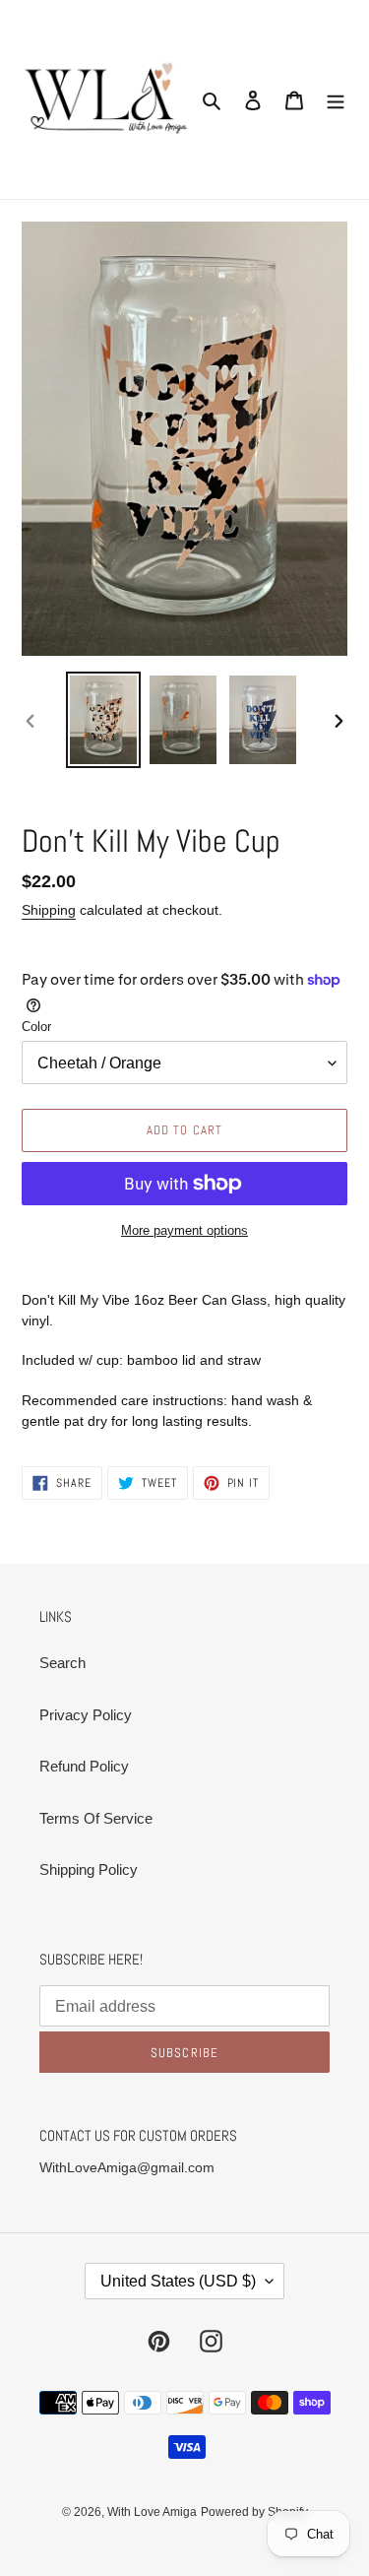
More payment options (184, 1230)
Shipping (49, 910)
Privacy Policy (86, 1715)
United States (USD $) (178, 2281)
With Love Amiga (152, 2512)
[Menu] (336, 100)
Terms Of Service (96, 1818)
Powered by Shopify (254, 2512)
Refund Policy (84, 1766)
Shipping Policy (89, 1869)
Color (36, 1027)
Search (62, 1663)
